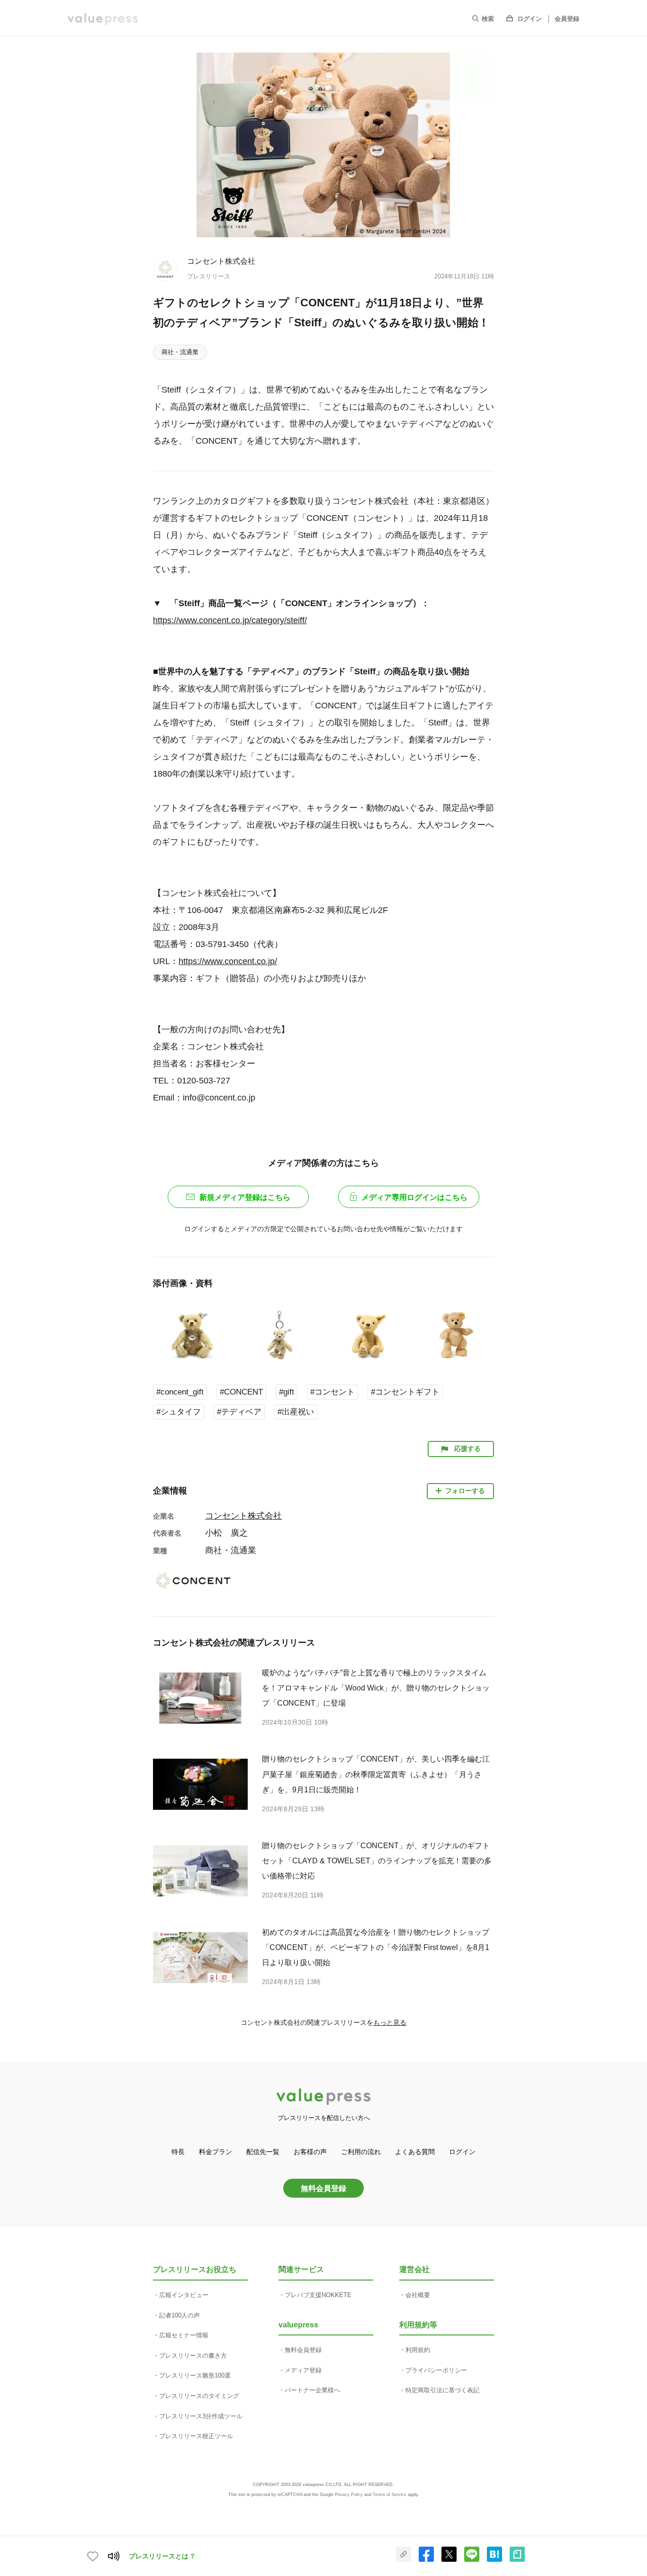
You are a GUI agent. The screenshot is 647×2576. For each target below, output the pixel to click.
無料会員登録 (323, 2188)
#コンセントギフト (405, 1392)
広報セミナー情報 (184, 2335)
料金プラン (216, 2152)
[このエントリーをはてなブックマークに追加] (494, 2560)
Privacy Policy (349, 2495)
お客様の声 (310, 2152)
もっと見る (390, 2022)
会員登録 (567, 19)
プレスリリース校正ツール (196, 2436)
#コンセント (332, 1392)
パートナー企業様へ (312, 2390)
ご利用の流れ (361, 2152)
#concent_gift (180, 1392)
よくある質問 (415, 2152)
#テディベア (239, 1412)
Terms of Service (390, 2495)
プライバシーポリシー (436, 2370)
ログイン (530, 19)
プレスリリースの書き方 (193, 2356)
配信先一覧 (263, 2152)
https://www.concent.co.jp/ (228, 961)
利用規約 (418, 2350)
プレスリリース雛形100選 (195, 2375)
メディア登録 (303, 2370)
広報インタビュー (184, 2295)
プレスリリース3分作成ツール (201, 2416)
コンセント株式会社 (221, 261)
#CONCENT (241, 1392)
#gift (287, 1392)
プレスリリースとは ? (162, 2556)
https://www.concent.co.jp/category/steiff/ (230, 620)
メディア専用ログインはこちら (414, 1197)
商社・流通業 (180, 352)
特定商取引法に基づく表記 (442, 2390)
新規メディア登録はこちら (245, 1197)
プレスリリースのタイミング (199, 2396)
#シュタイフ (179, 1412)
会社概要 (418, 2295)
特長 (178, 2152)
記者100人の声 (180, 2315)
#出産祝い (296, 1412)
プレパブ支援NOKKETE (318, 2295)
